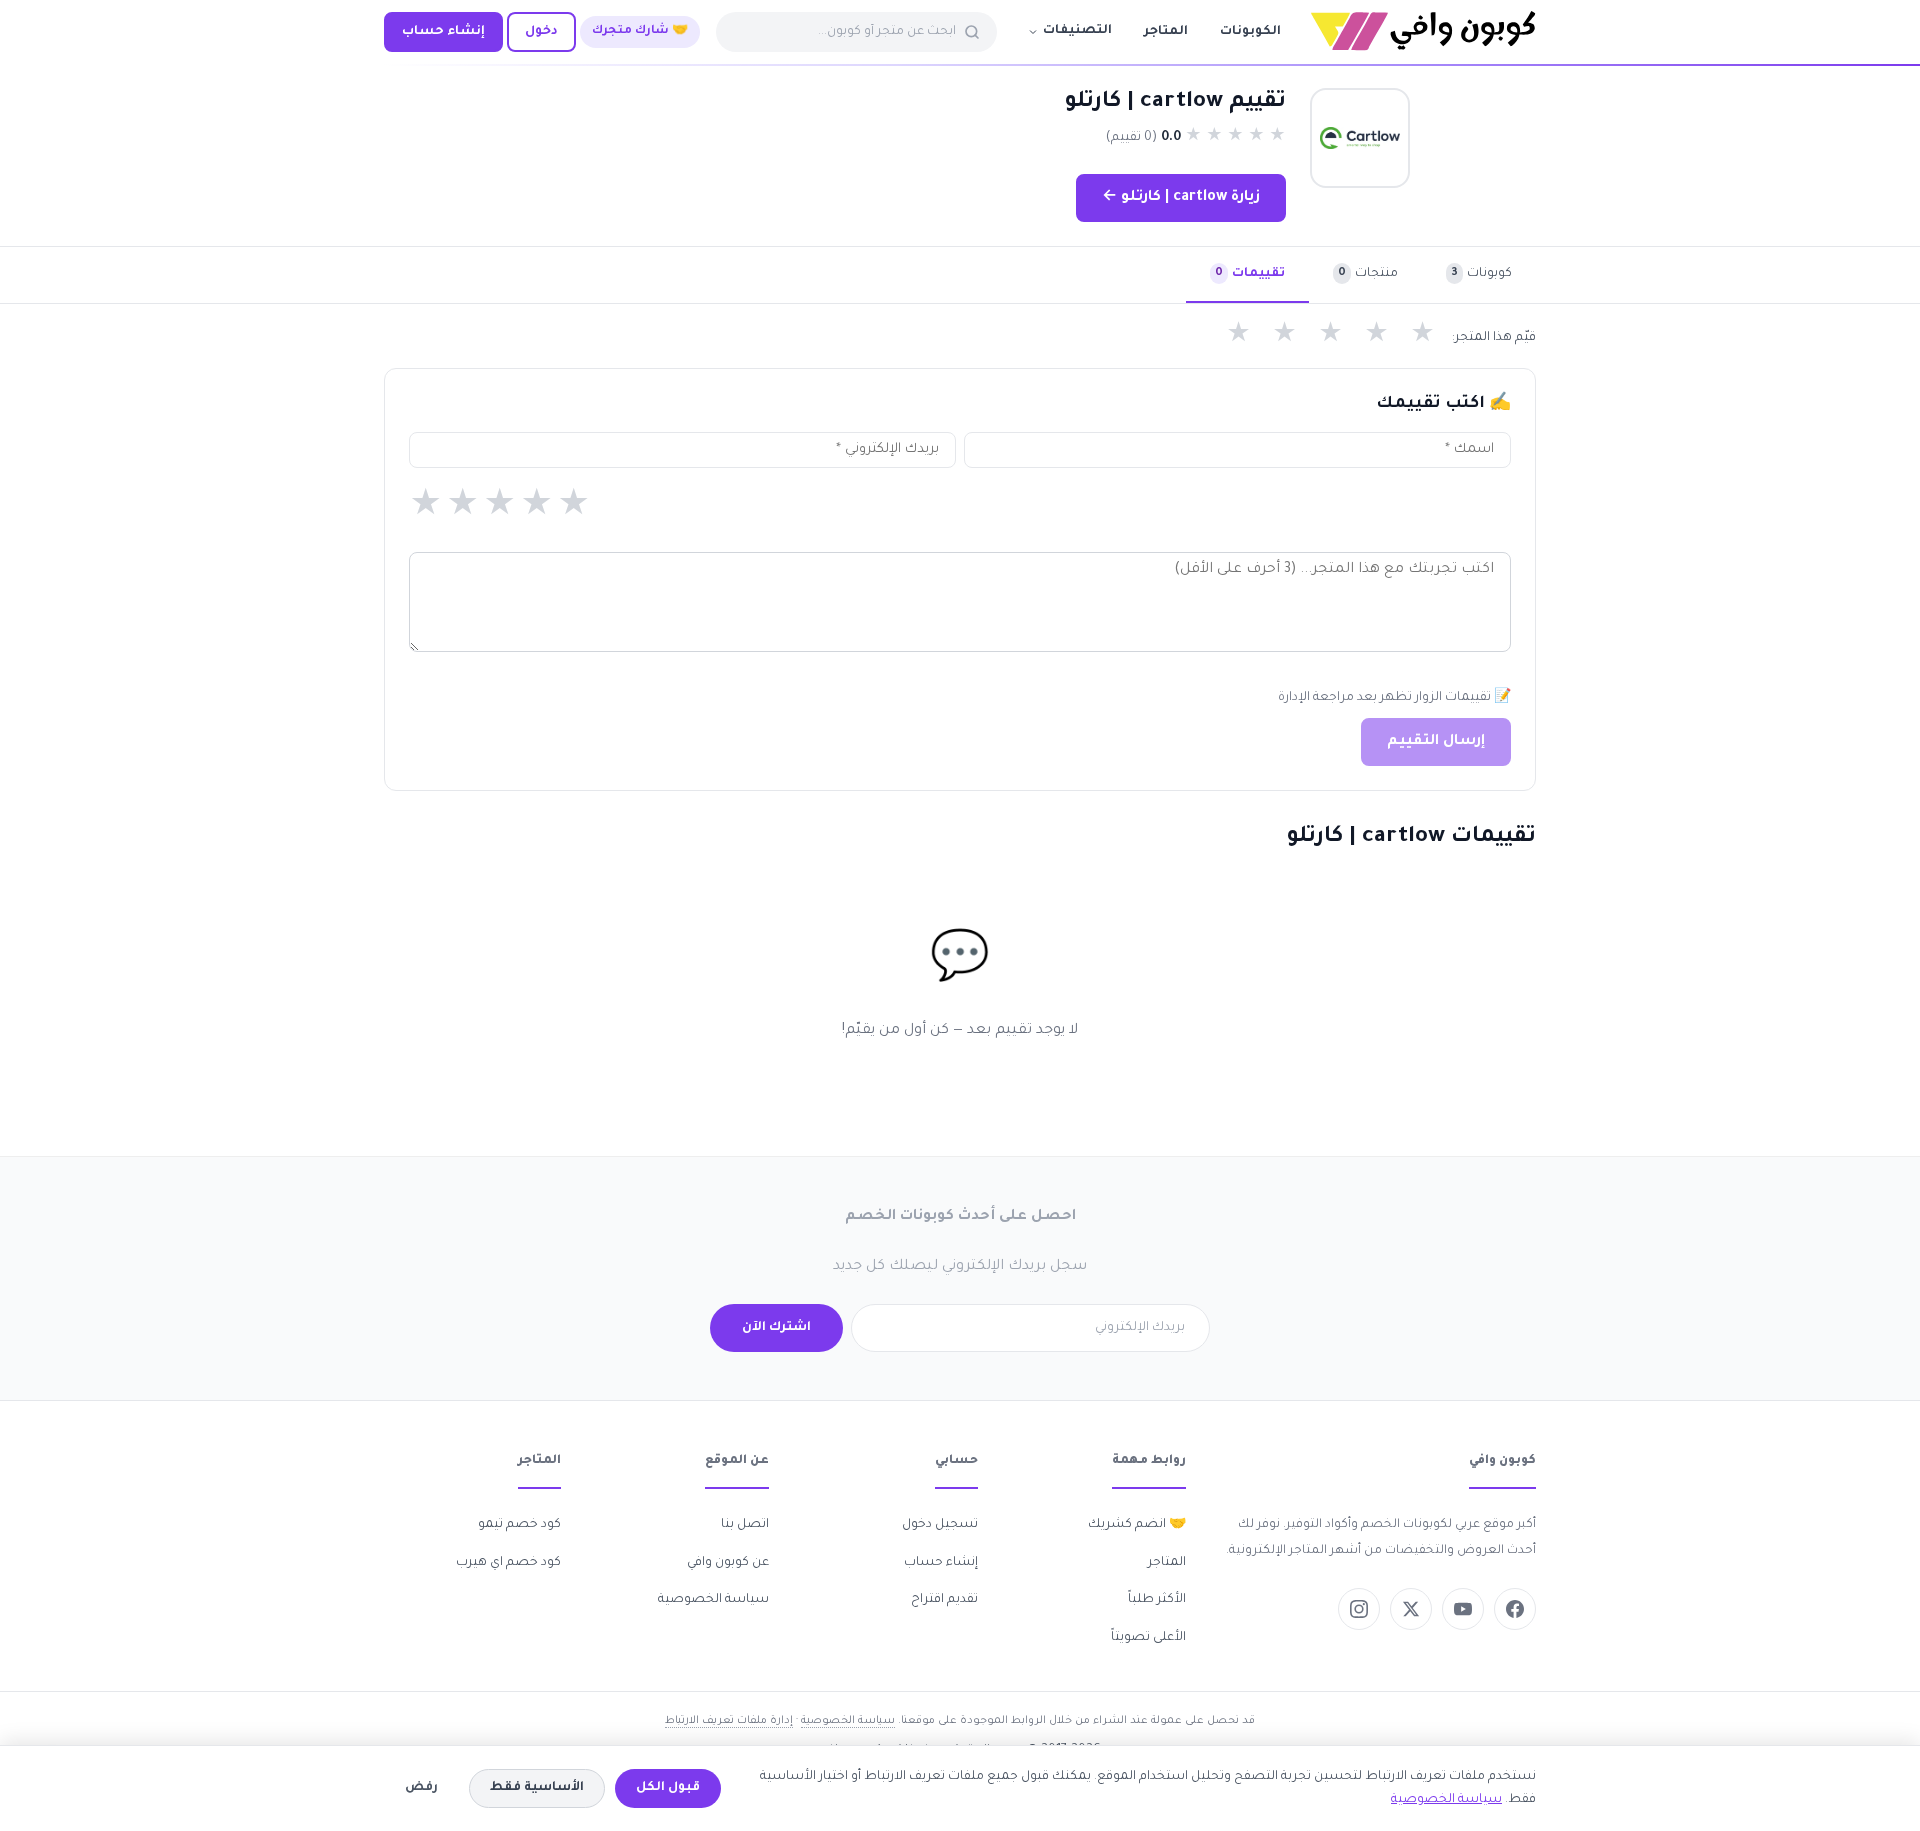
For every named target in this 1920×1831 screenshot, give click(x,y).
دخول (541, 32)
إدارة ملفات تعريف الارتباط (729, 1721)
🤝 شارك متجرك (640, 31)
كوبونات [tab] (1481, 274)
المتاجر (1166, 32)
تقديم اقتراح (944, 1600)
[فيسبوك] (1515, 1609)
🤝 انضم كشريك (1137, 1525)
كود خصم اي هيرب (508, 1563)
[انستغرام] (1359, 1609)
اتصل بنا (745, 1525)
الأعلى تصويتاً (1148, 1638)
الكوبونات (1250, 32)
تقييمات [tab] (1250, 274)
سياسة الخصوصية (713, 1600)
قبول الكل (668, 1788)
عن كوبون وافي (728, 1563)
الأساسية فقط (537, 1788)
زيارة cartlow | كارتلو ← (1181, 198)
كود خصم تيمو (519, 1525)
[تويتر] (1411, 1609)
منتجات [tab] (1368, 274)
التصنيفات (1077, 31)
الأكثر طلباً (1157, 1600)
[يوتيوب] (1463, 1609)
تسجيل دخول (940, 1525)
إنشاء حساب (443, 32)
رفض (421, 1788)
